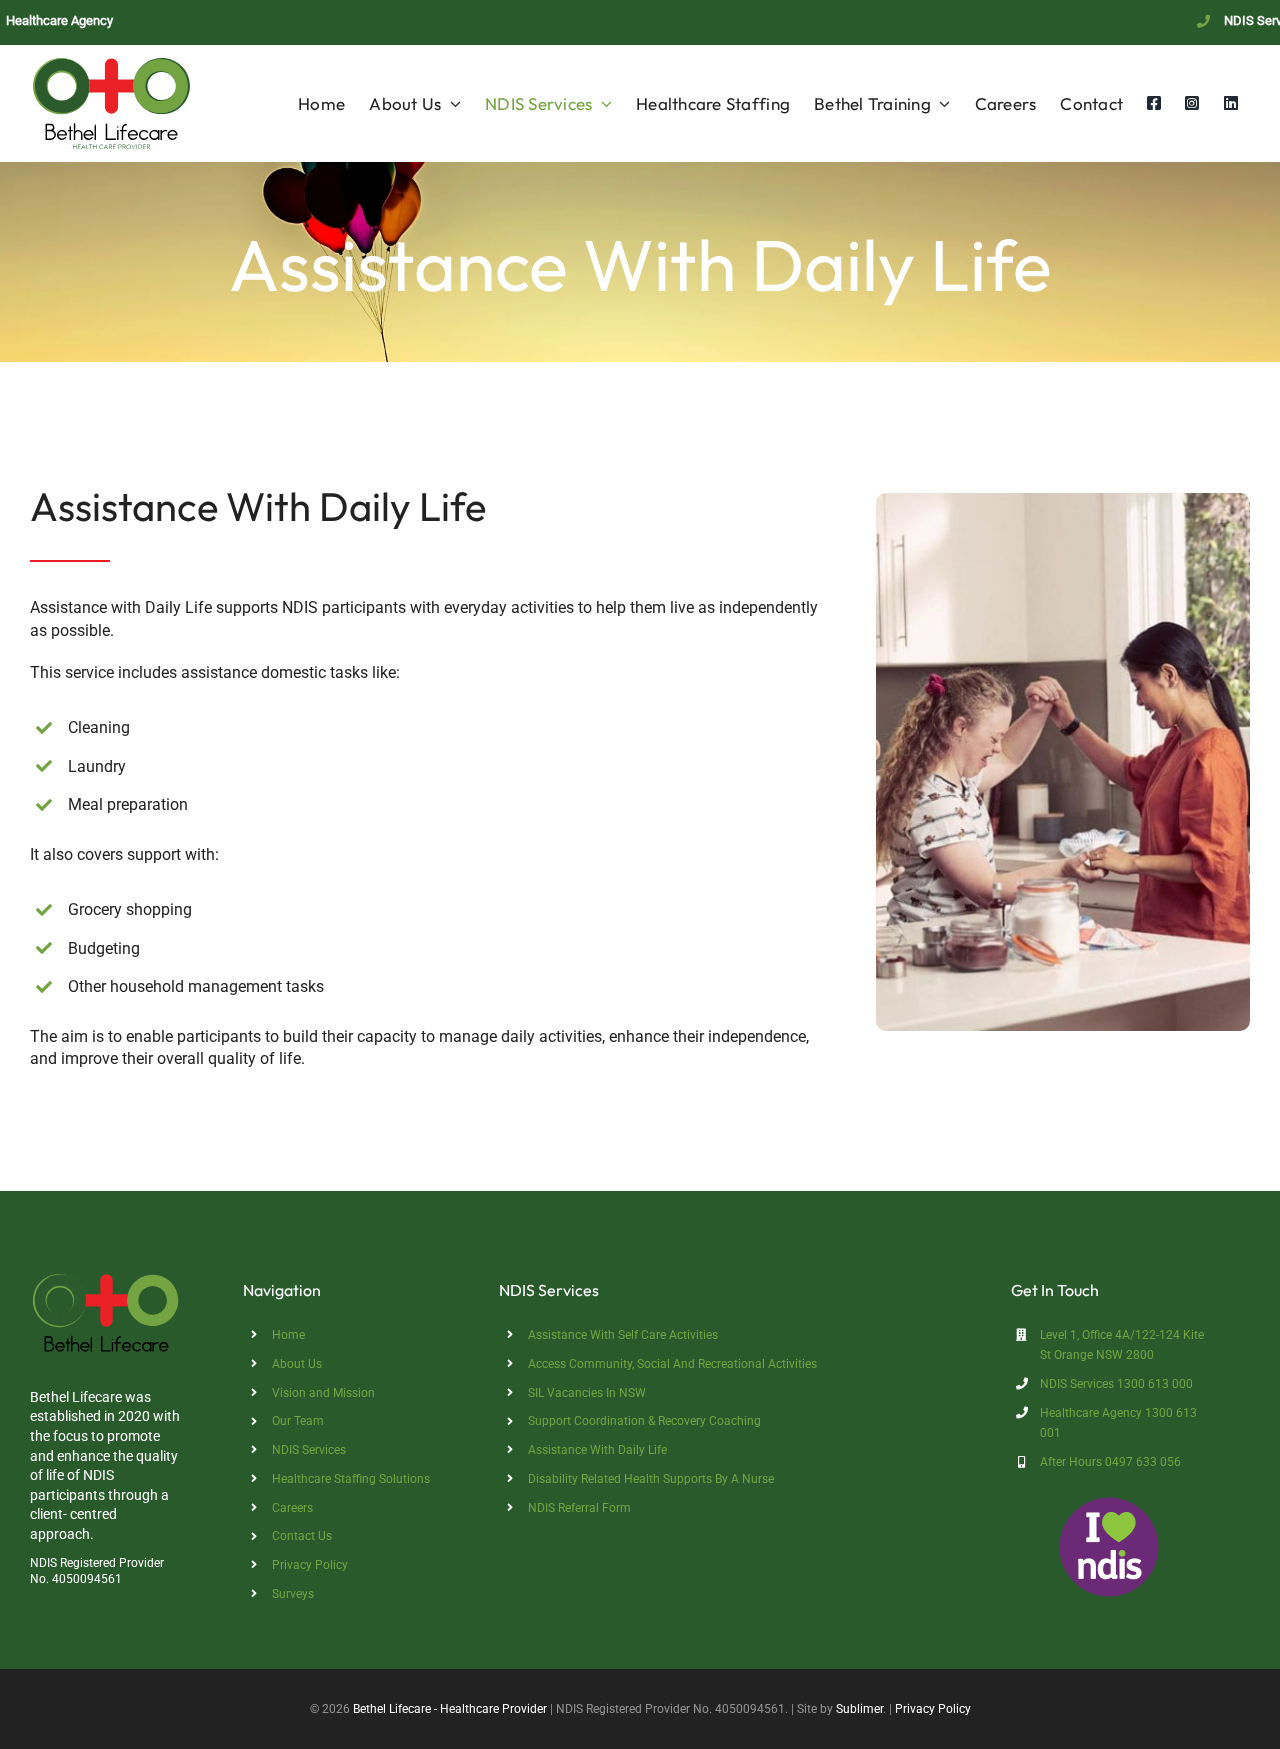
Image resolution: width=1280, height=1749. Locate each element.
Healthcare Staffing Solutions (351, 1479)
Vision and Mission (323, 1393)
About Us (297, 1364)
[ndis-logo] (1109, 1504)
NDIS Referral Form (579, 1508)
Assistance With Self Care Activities (623, 1335)
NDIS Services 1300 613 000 (1116, 1384)
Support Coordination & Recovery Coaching (644, 1421)
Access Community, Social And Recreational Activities (672, 1364)
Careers (292, 1508)
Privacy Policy (310, 1565)
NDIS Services (309, 1450)
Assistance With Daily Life (597, 1450)
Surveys (293, 1594)
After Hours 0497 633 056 (1110, 1462)
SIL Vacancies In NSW (587, 1393)
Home (288, 1335)
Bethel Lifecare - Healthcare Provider (450, 1709)
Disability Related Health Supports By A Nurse (651, 1479)
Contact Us (302, 1536)
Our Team (298, 1421)
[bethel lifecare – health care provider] (106, 1278)
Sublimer (859, 1709)
